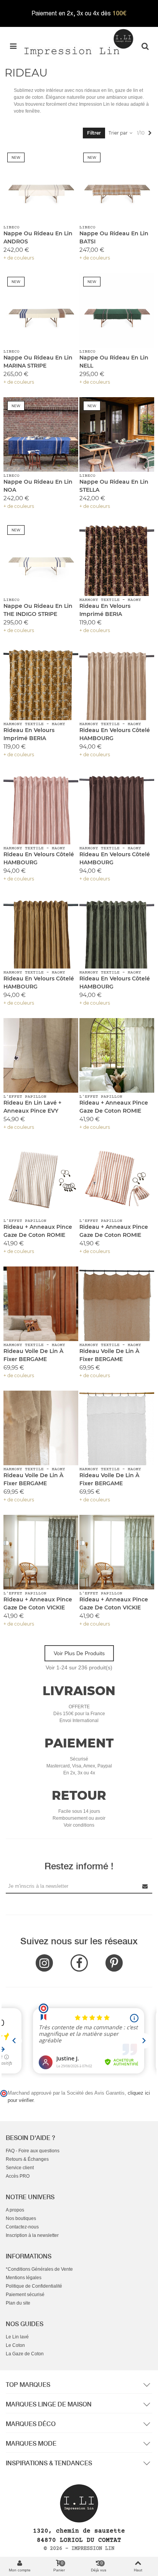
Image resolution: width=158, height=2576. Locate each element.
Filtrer (94, 133)
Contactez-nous (22, 2227)
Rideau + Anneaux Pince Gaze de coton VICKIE (38, 1603)
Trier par (119, 133)
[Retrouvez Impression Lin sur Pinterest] (114, 1963)
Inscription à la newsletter (32, 2235)
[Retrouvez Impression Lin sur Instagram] (44, 1963)
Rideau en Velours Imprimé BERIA (105, 610)
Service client (20, 2168)
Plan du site (18, 2303)
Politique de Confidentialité (34, 2286)
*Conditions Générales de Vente (39, 2269)
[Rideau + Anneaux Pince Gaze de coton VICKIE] (41, 1552)
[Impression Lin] (79, 42)
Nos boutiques (21, 2218)
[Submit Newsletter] (145, 1886)
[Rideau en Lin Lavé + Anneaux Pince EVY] (41, 1056)
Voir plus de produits (79, 1653)
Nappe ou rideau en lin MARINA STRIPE (38, 362)
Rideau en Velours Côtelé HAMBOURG (115, 734)
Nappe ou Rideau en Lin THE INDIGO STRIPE (38, 610)
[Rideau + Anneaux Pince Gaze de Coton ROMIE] (117, 1056)
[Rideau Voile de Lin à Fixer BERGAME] (41, 1304)
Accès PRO (18, 2176)
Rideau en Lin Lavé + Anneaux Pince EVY (32, 1107)
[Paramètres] (145, 46)
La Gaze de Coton (25, 2354)
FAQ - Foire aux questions (33, 2151)
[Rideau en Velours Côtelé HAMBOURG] (117, 683)
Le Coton (15, 2345)
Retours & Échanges (27, 2159)
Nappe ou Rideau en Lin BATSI (114, 237)
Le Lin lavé (17, 2337)
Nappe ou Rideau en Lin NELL (114, 362)
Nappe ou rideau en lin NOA (38, 486)
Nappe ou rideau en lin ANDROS (38, 237)
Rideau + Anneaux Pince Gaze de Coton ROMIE (114, 1107)
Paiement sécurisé (25, 2295)
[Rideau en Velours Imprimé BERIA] (117, 559)
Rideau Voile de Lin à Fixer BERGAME (33, 1355)
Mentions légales (24, 2278)
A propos (15, 2210)
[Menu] (13, 46)
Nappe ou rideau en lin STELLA (114, 486)
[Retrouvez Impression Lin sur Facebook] (79, 1963)
